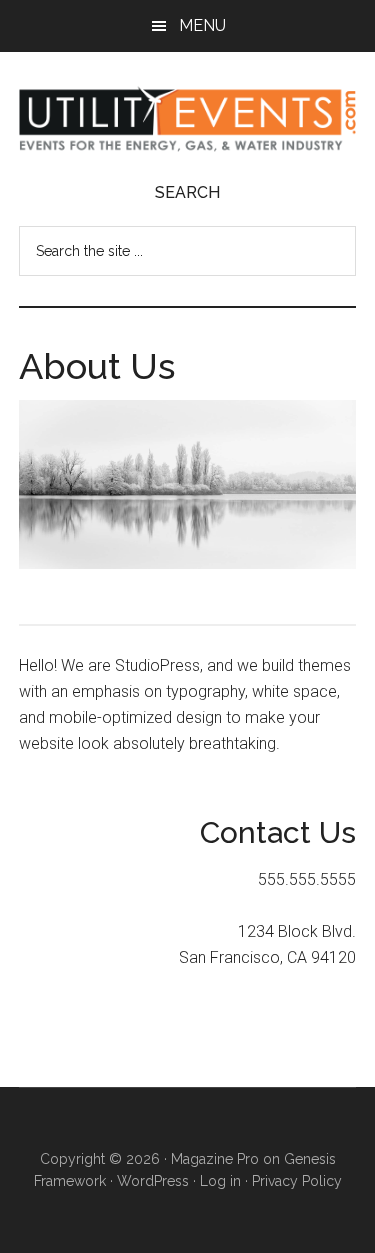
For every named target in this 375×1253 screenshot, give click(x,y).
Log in (220, 1181)
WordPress (153, 1181)
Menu (202, 25)
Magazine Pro (215, 1159)
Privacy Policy (297, 1181)
